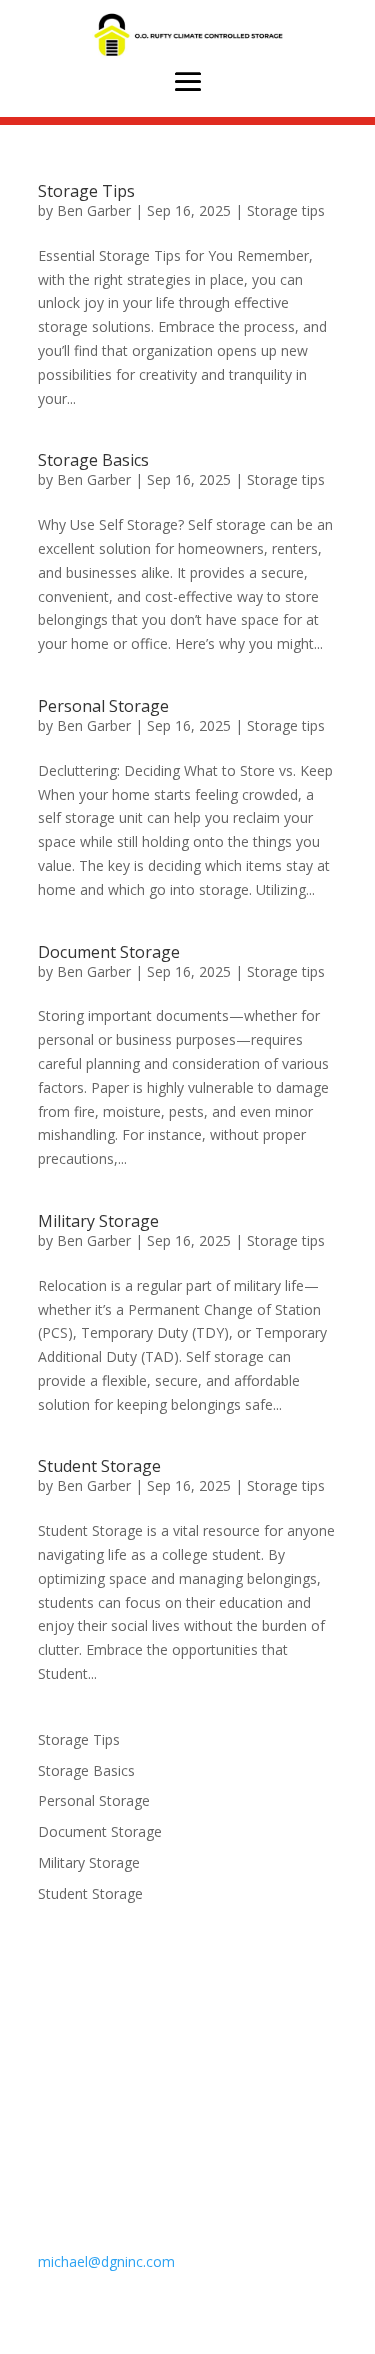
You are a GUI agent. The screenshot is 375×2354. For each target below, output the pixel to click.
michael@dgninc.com (106, 2261)
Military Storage (98, 1221)
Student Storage (99, 1466)
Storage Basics (93, 460)
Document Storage (109, 952)
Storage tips (286, 210)
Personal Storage (103, 706)
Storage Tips (86, 191)
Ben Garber (94, 210)
